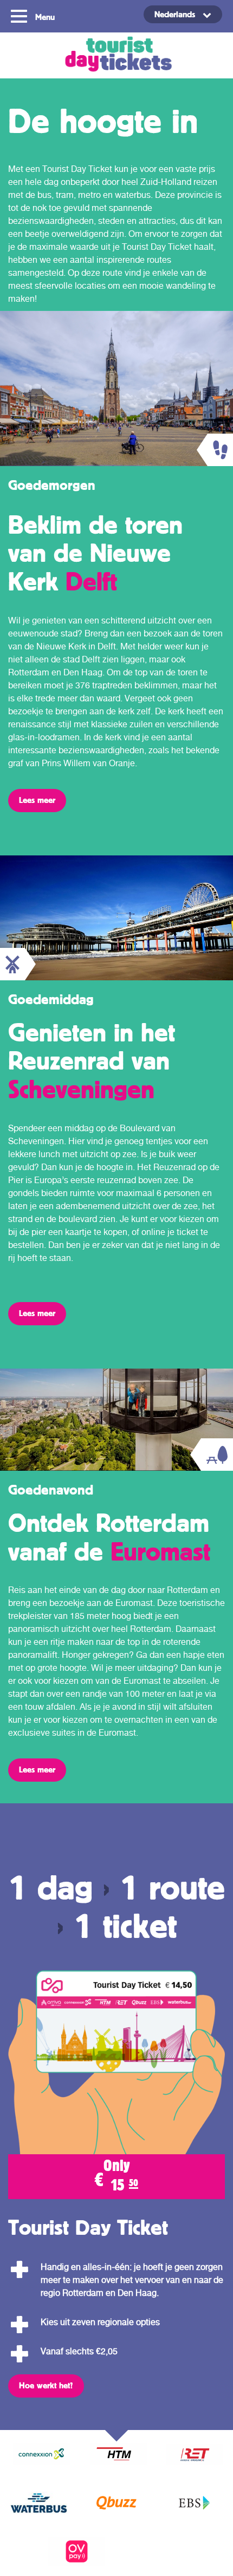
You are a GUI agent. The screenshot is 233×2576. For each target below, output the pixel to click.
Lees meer (37, 800)
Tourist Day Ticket (116, 55)
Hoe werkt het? (46, 2385)
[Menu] (20, 15)
